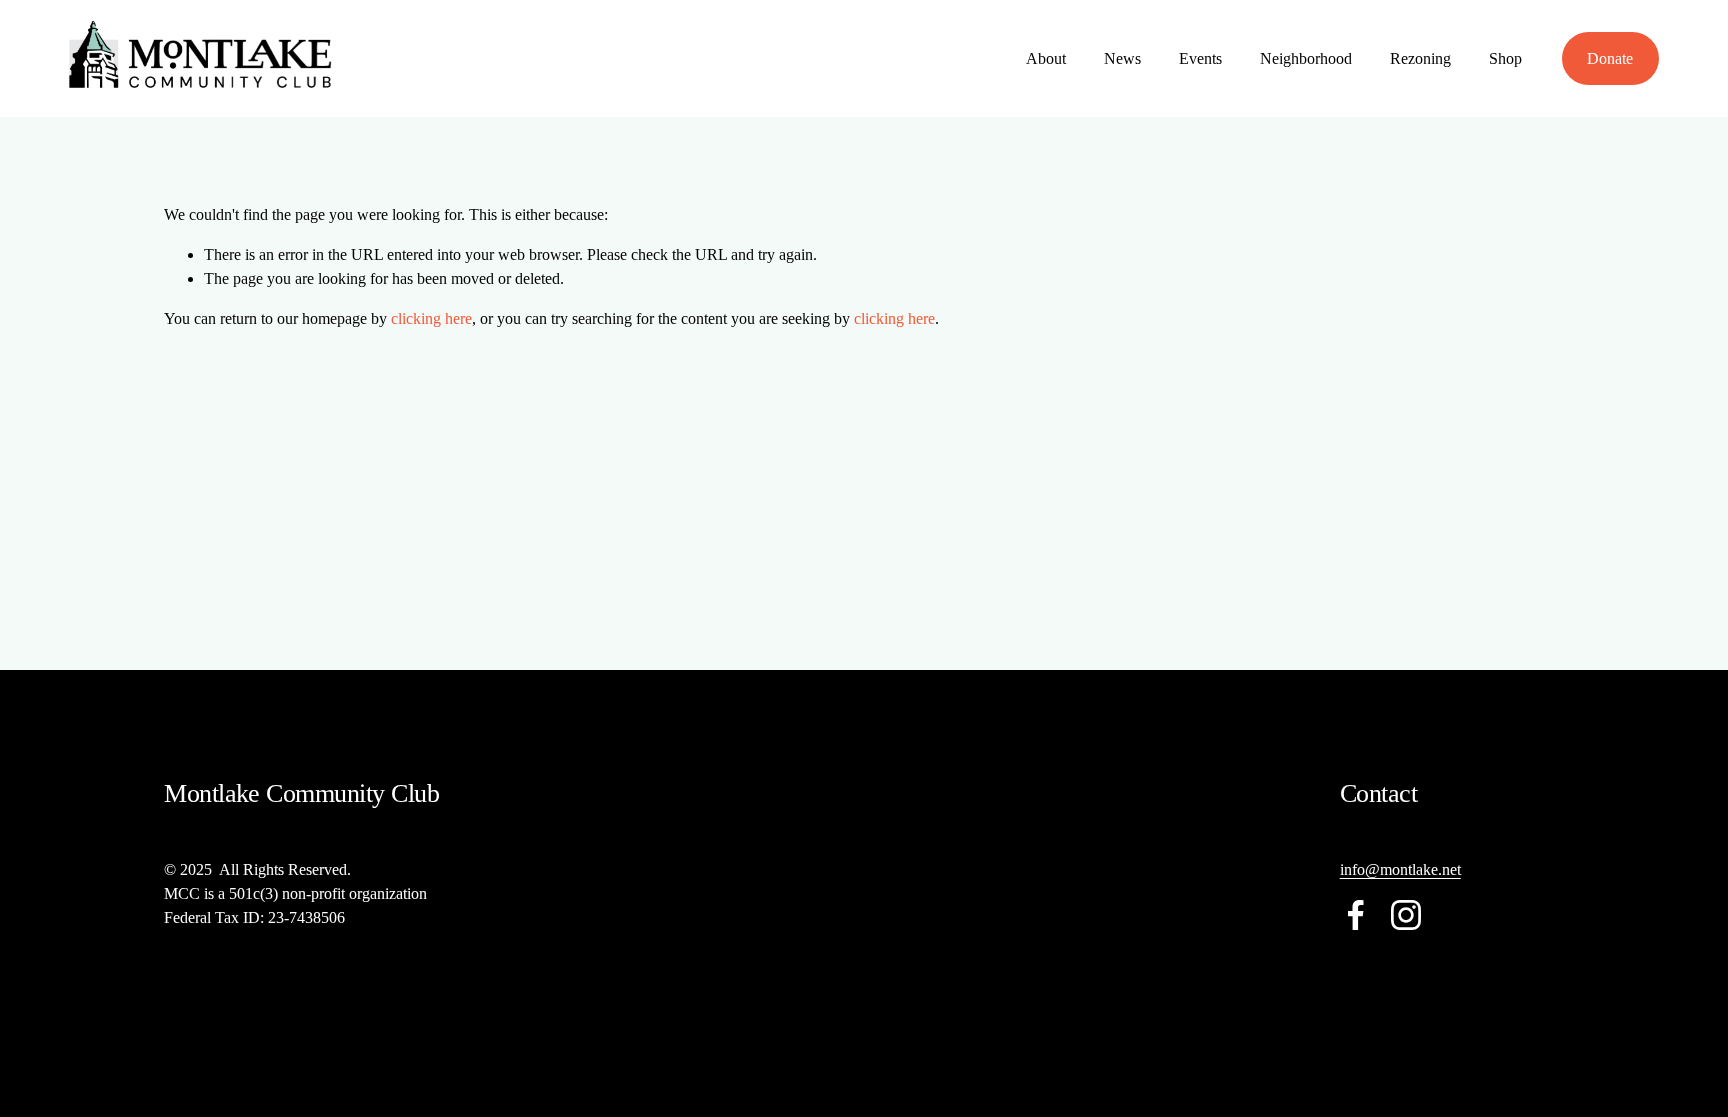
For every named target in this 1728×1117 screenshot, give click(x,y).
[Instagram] (1406, 915)
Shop (1505, 58)
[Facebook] (1356, 915)
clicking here (431, 318)
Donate (1610, 58)
